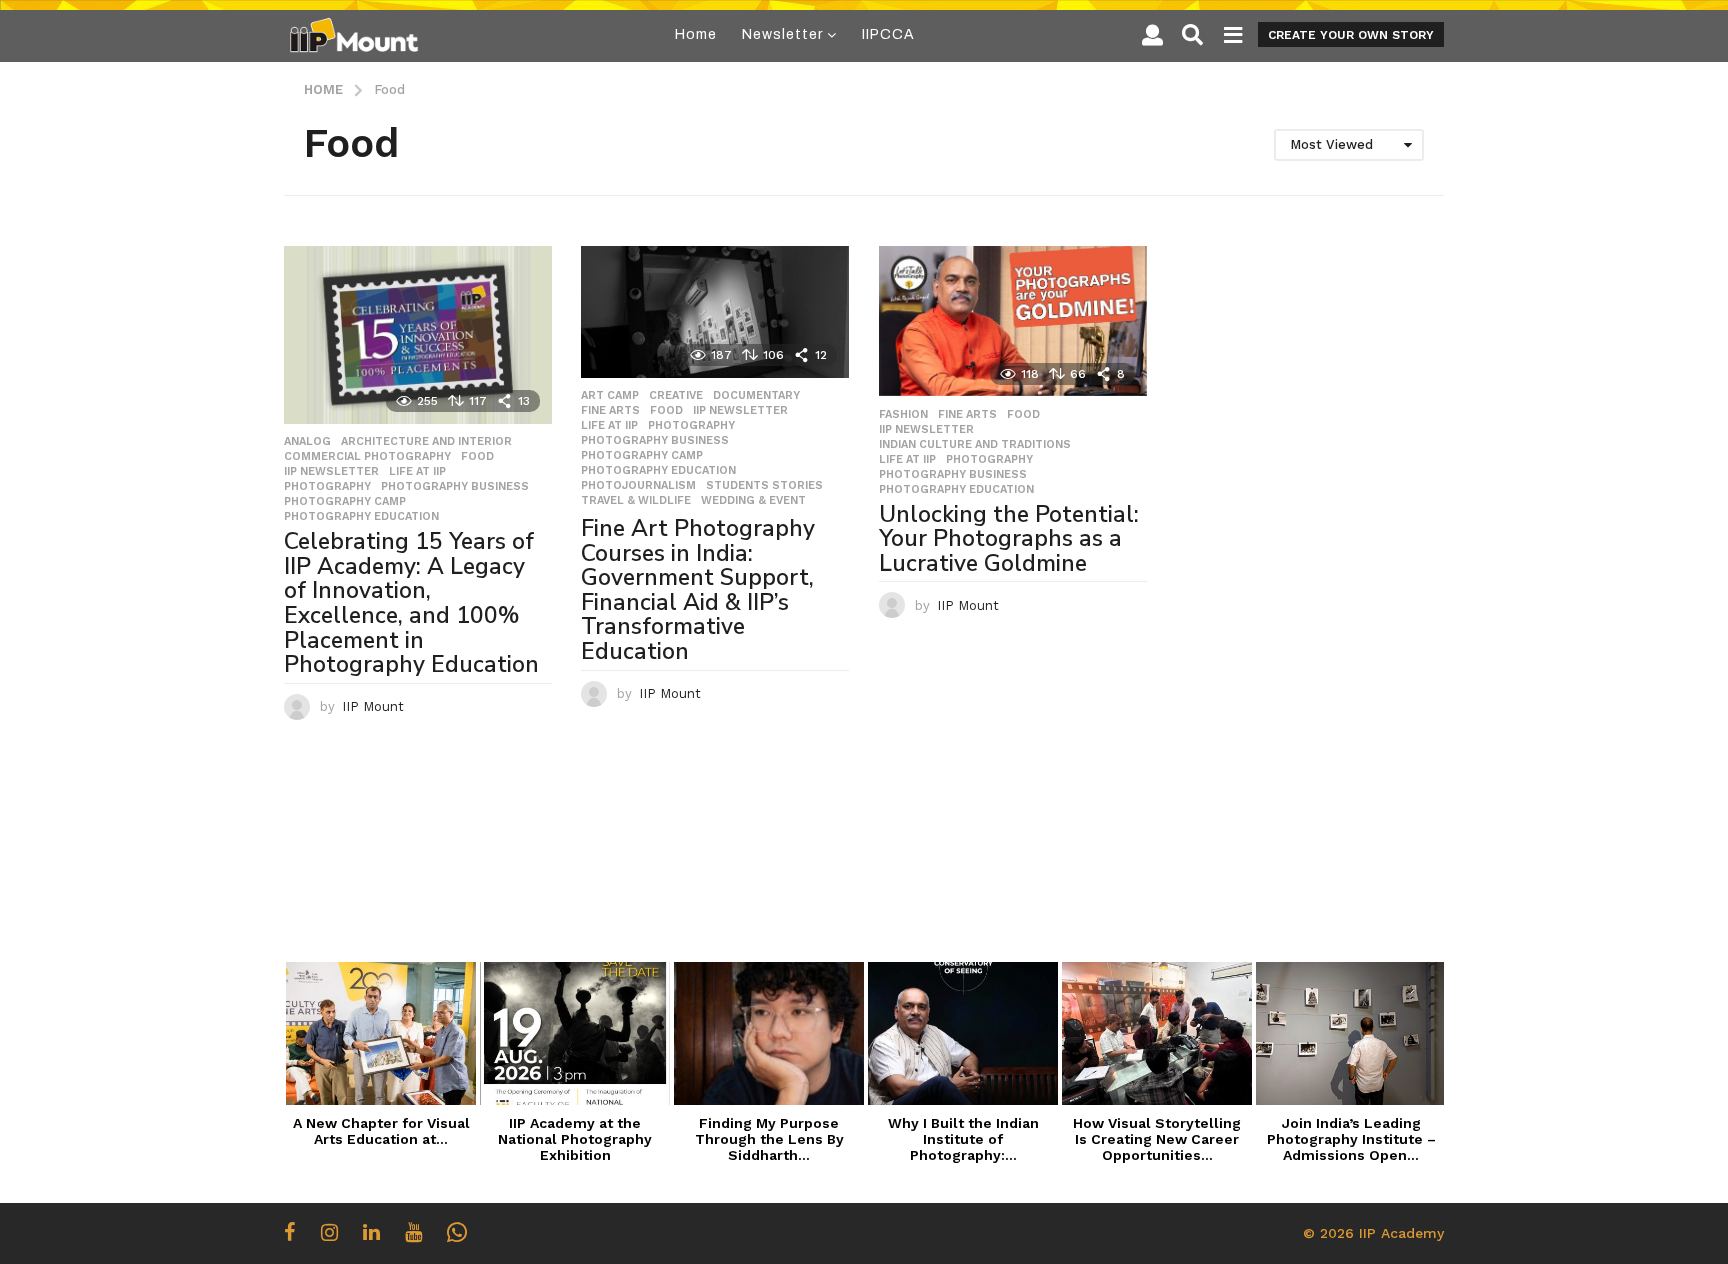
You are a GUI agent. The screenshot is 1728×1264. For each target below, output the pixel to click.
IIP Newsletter (331, 472)
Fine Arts (610, 411)
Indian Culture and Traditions (975, 445)
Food (477, 457)
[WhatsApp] (457, 1232)
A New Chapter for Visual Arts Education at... (381, 1131)
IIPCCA (888, 34)
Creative (676, 396)
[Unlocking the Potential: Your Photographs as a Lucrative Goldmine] (1013, 321)
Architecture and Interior (426, 442)
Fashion (903, 415)
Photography (327, 487)
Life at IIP (417, 472)
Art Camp (610, 396)
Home (696, 34)
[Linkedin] (371, 1232)
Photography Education (361, 517)
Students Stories (764, 486)
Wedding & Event (753, 501)
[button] (1152, 35)
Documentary (756, 396)
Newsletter (782, 34)
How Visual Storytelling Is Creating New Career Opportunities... (1157, 1139)
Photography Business (455, 487)
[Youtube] (413, 1232)
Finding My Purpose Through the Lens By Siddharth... (769, 1139)
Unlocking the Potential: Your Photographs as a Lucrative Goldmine (1009, 539)
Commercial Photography (367, 457)
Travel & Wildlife (636, 501)
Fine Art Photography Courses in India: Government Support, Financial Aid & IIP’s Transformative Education (698, 590)
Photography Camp (345, 502)
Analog (307, 442)
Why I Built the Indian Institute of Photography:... (963, 1139)
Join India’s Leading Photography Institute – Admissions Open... (1351, 1139)
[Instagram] (329, 1232)
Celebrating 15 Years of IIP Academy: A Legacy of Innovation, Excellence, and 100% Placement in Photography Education (411, 603)
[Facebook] (290, 1232)
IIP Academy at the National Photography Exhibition (575, 1139)
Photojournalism (638, 486)
